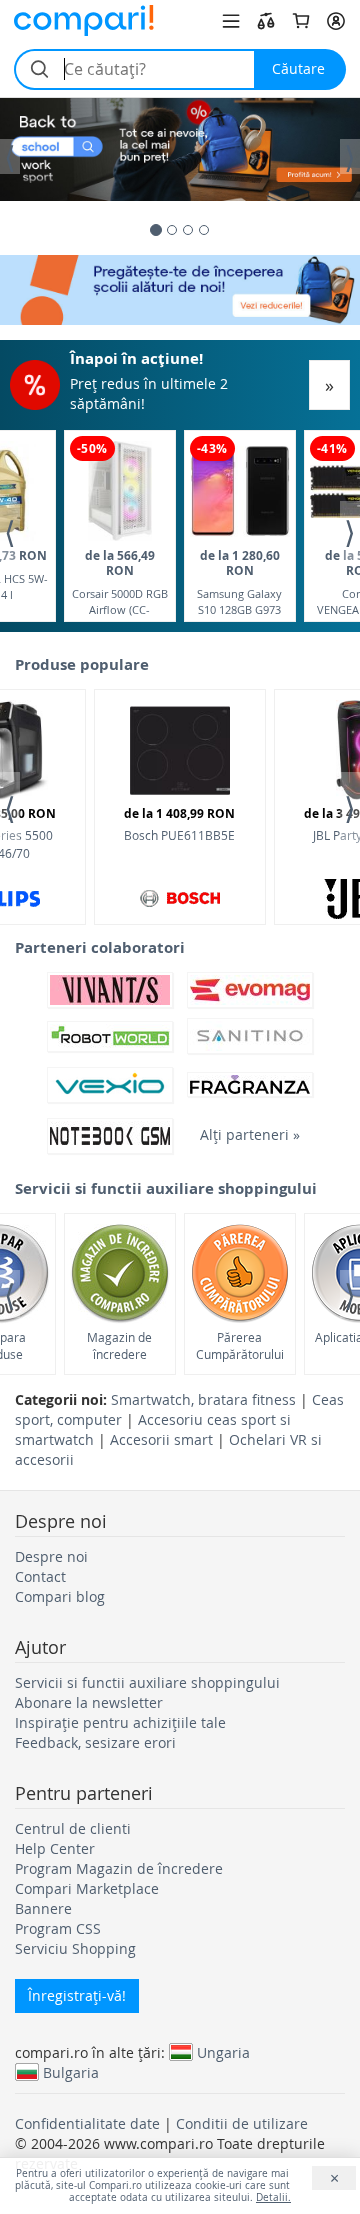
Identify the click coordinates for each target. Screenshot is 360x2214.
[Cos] (301, 21)
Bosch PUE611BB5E (179, 824)
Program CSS (58, 1928)
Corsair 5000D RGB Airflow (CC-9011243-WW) (120, 581)
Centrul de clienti (73, 1828)
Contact (40, 1576)
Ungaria (223, 2052)
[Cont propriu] (336, 21)
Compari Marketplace (87, 1888)
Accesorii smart (161, 1439)
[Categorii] (231, 21)
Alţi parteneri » (250, 1134)
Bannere (43, 1908)
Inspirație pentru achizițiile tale (120, 1722)
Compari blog (60, 1596)
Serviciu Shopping (75, 1948)
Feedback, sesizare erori (95, 1742)
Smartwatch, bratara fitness (203, 1399)
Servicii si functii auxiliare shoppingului (147, 1682)
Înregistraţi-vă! (77, 1995)
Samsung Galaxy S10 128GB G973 (239, 581)
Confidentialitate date (87, 2123)
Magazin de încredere (119, 1345)
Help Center (55, 1848)
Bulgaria (71, 2072)
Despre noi (51, 1556)
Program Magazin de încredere (119, 1868)
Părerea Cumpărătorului (240, 1345)
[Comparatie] (266, 21)
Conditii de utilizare (242, 2123)
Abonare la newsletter (89, 1702)
